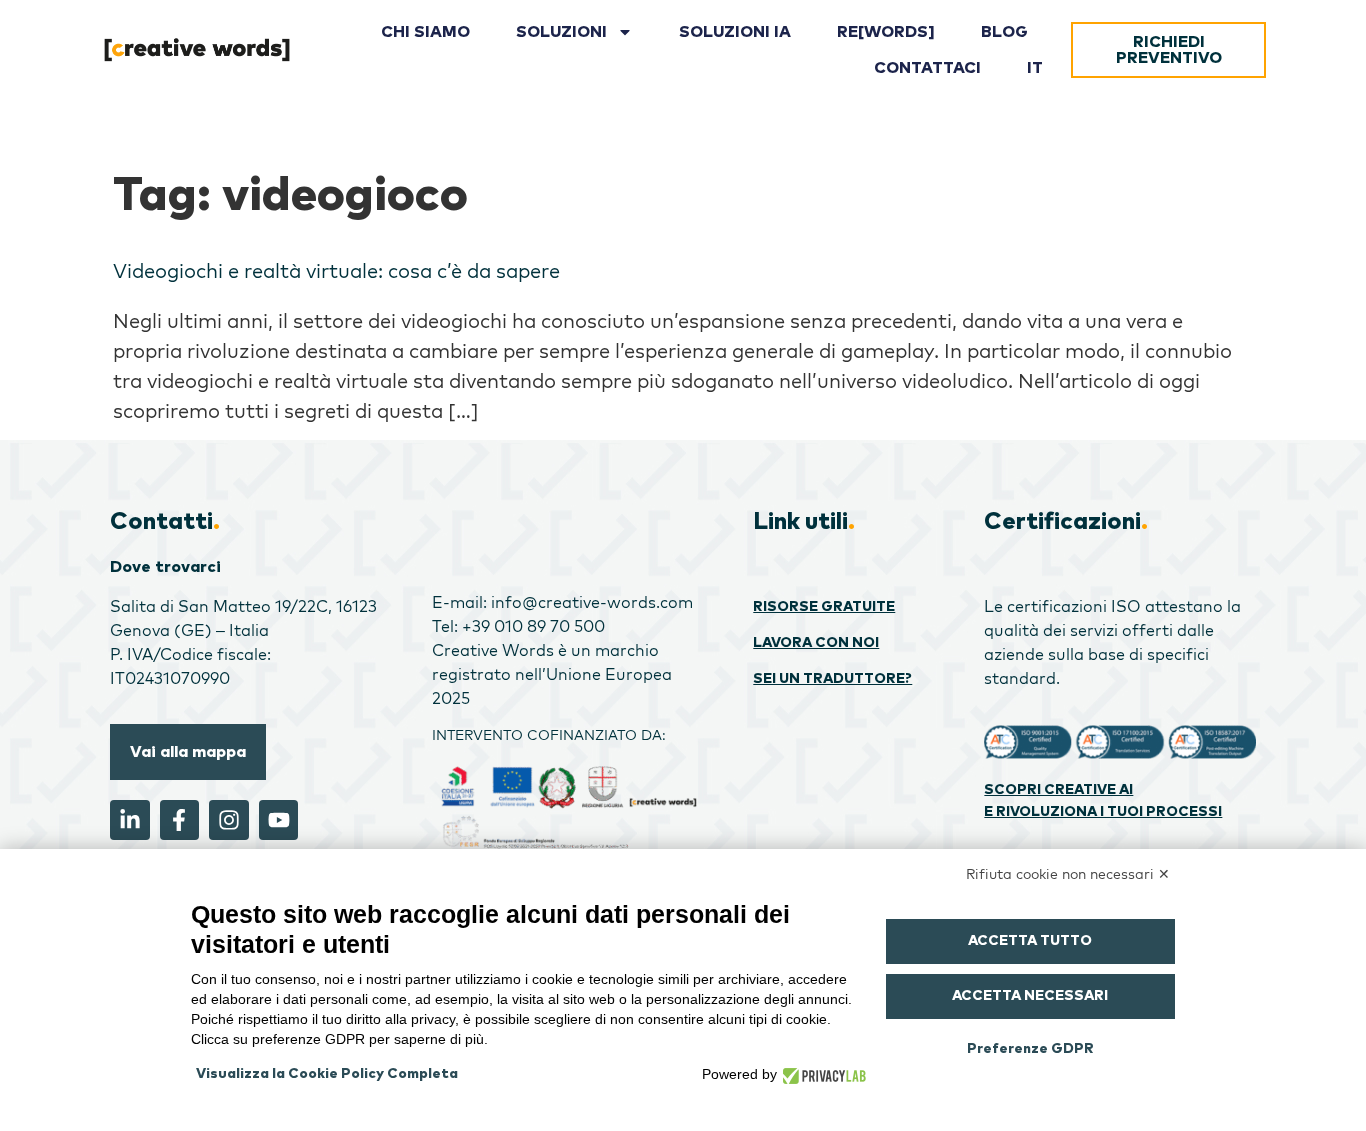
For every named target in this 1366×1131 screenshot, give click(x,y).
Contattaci (927, 68)
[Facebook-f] (180, 820)
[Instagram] (229, 820)
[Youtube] (279, 820)
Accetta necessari (1030, 996)
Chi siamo (425, 32)
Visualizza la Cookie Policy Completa (327, 1074)
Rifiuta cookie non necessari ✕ (1068, 874)
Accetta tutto (1030, 941)
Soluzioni (561, 32)
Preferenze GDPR (1030, 1049)
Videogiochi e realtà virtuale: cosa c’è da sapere (336, 270)
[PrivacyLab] (821, 1074)
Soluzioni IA (735, 32)
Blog (1004, 32)
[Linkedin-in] (130, 820)
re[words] (886, 32)
